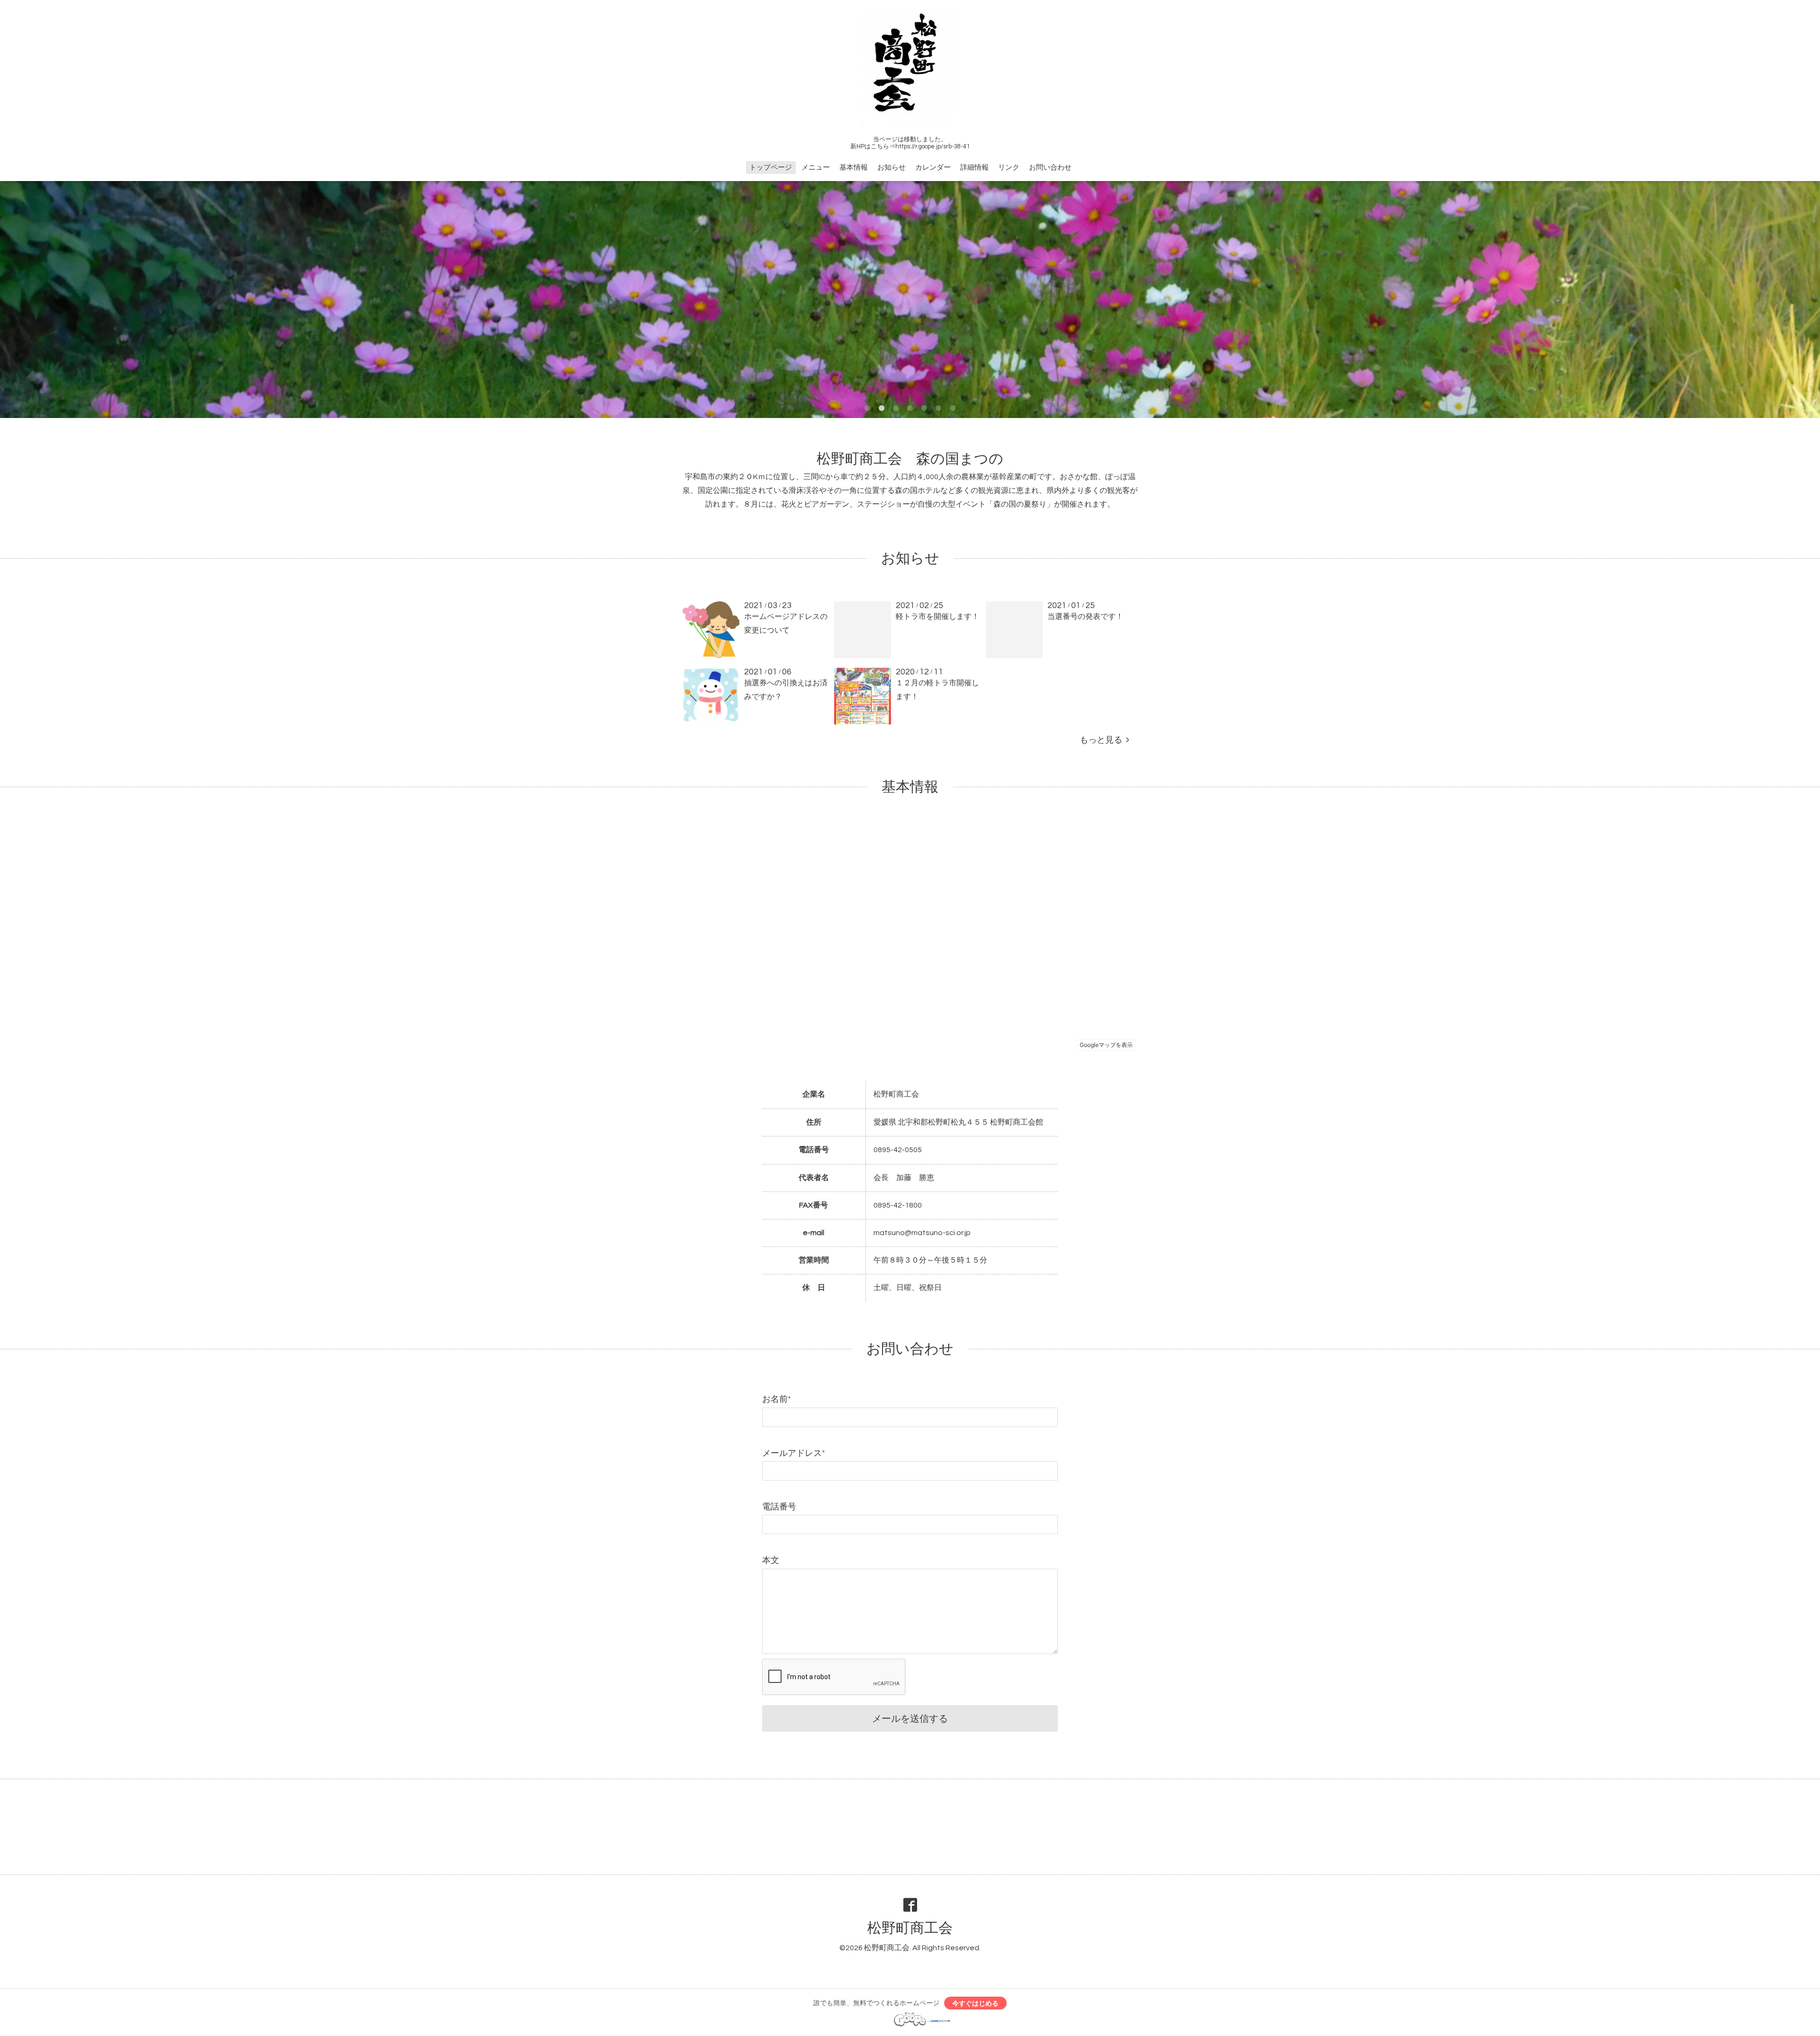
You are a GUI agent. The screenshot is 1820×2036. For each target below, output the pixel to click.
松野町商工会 (910, 1928)
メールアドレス (794, 1453)
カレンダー (933, 168)
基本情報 (854, 168)
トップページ (771, 168)
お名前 (777, 1399)
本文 (771, 1560)
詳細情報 (974, 168)
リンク (1009, 168)
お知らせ (892, 168)
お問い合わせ (1050, 168)
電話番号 (779, 1507)
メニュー (816, 168)
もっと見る (1103, 740)
